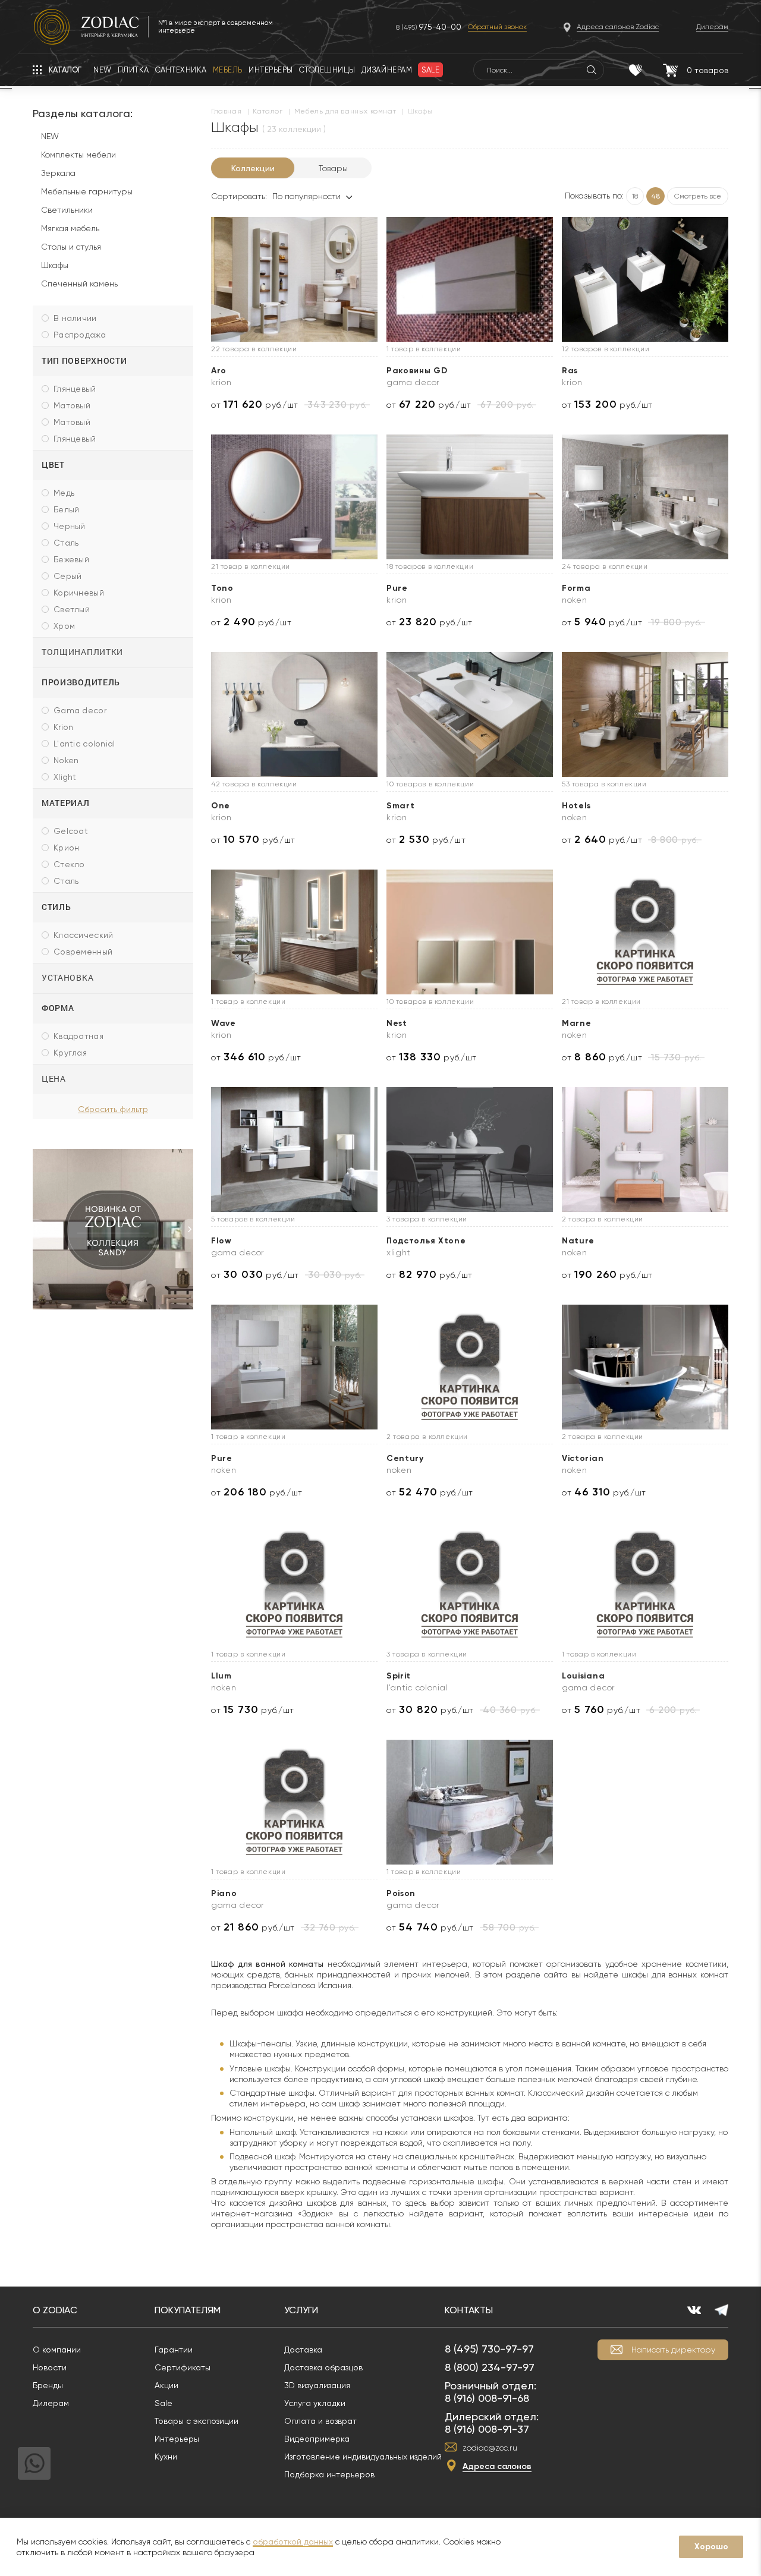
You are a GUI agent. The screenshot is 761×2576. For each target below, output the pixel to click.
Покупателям (188, 2310)
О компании (57, 2350)
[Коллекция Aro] (294, 279)
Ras (570, 371)
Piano (224, 1893)
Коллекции (253, 168)
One (221, 806)
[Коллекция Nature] (645, 1150)
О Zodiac (55, 2310)
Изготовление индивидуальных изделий (363, 2457)
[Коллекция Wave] (294, 932)
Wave (224, 1023)
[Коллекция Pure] (470, 497)
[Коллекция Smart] (470, 714)
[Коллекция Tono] (294, 497)
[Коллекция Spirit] (470, 1585)
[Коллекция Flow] (294, 1150)
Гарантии (174, 2350)
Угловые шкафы (260, 2068)
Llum (221, 1676)
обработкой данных (293, 2542)
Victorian (583, 1458)
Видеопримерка (317, 2439)
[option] (113, 1229)
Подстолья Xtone (426, 1241)
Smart (401, 806)
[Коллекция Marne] (645, 932)
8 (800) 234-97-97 (490, 2367)
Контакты (469, 2310)
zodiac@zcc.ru (490, 2448)
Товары (333, 168)
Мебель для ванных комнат (345, 111)
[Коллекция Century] (470, 1367)
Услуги (301, 2310)
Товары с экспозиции (196, 2421)
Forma (576, 588)
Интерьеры (177, 2439)
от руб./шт (255, 404)
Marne (577, 1023)
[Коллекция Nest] (470, 932)
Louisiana (583, 1676)
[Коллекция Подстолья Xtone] (470, 1150)
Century (405, 1458)
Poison (401, 1893)
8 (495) (429, 27)
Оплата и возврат (320, 2421)
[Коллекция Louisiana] (645, 1585)
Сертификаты (183, 2367)
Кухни (166, 2457)
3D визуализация (317, 2385)
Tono (222, 588)
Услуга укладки (315, 2403)
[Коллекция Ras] (645, 279)
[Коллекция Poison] (470, 1802)
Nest (397, 1023)
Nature (578, 1241)
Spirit (399, 1676)
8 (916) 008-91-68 (487, 2398)
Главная (226, 111)
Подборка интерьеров (329, 2474)
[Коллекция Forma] (645, 497)
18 (635, 196)
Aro (219, 371)
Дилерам (51, 2403)
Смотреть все (698, 196)
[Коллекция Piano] (294, 1802)
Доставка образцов (323, 2367)
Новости (50, 2367)
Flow (221, 1241)
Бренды (48, 2385)
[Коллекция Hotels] (645, 714)
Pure (397, 588)
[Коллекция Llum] (294, 1585)
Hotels (576, 806)
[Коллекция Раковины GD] (470, 279)
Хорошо (711, 2547)
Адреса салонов (497, 2466)
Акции (166, 2385)
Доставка (303, 2350)
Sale (163, 2403)
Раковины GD (417, 371)
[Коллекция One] (294, 714)
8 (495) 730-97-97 (489, 2349)
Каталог (268, 111)
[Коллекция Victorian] (645, 1367)
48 (655, 196)
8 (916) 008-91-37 (487, 2429)
